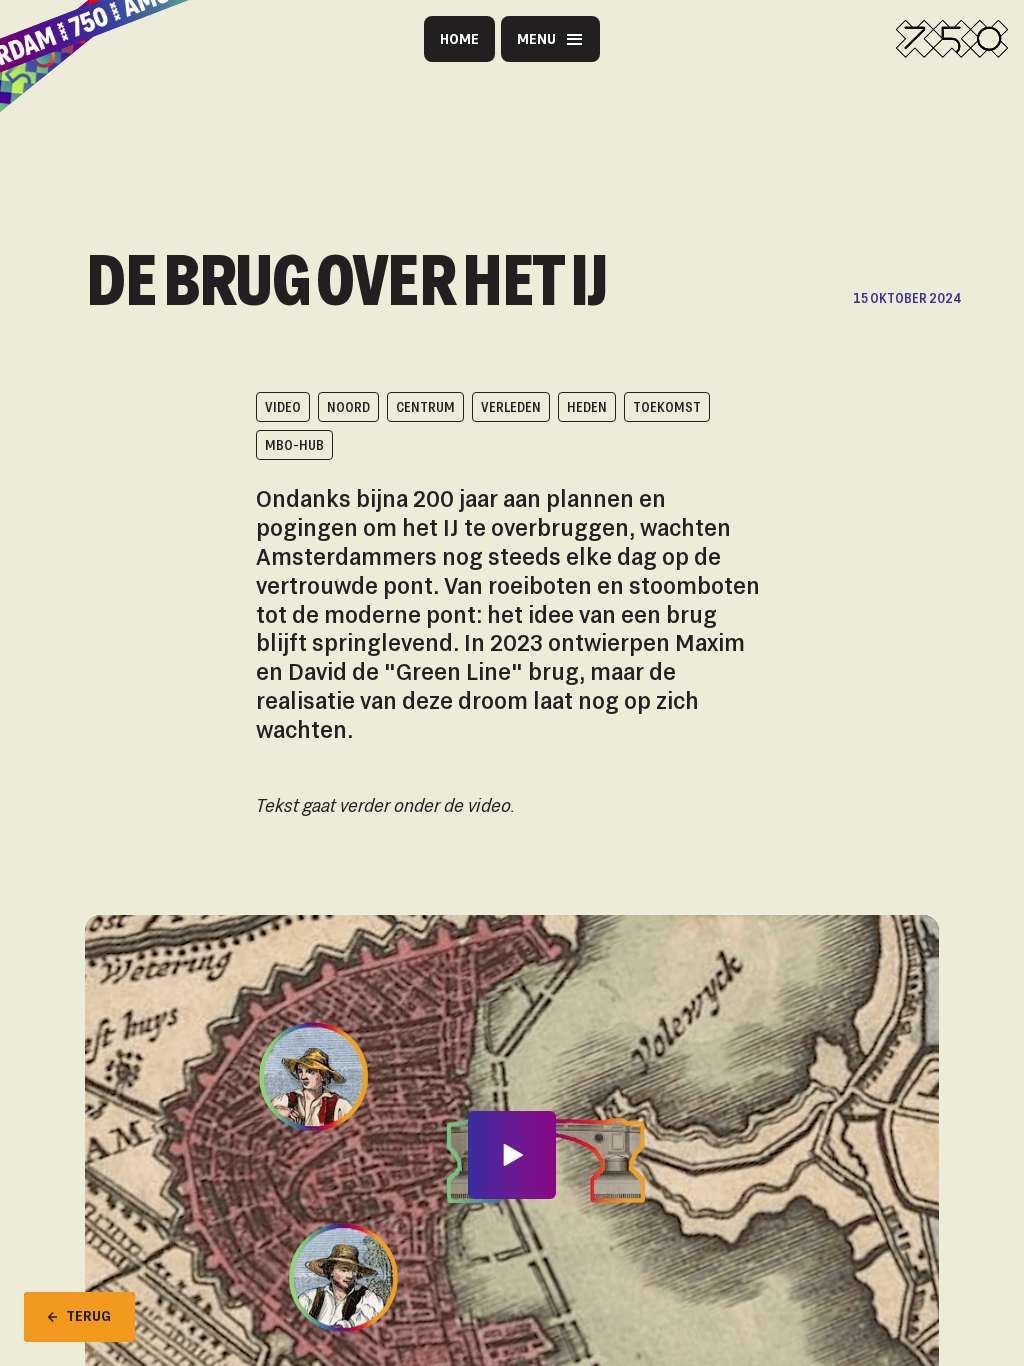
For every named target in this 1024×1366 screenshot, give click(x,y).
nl (573, 137)
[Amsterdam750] (952, 39)
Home (459, 38)
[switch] (368, 137)
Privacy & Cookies (364, 90)
